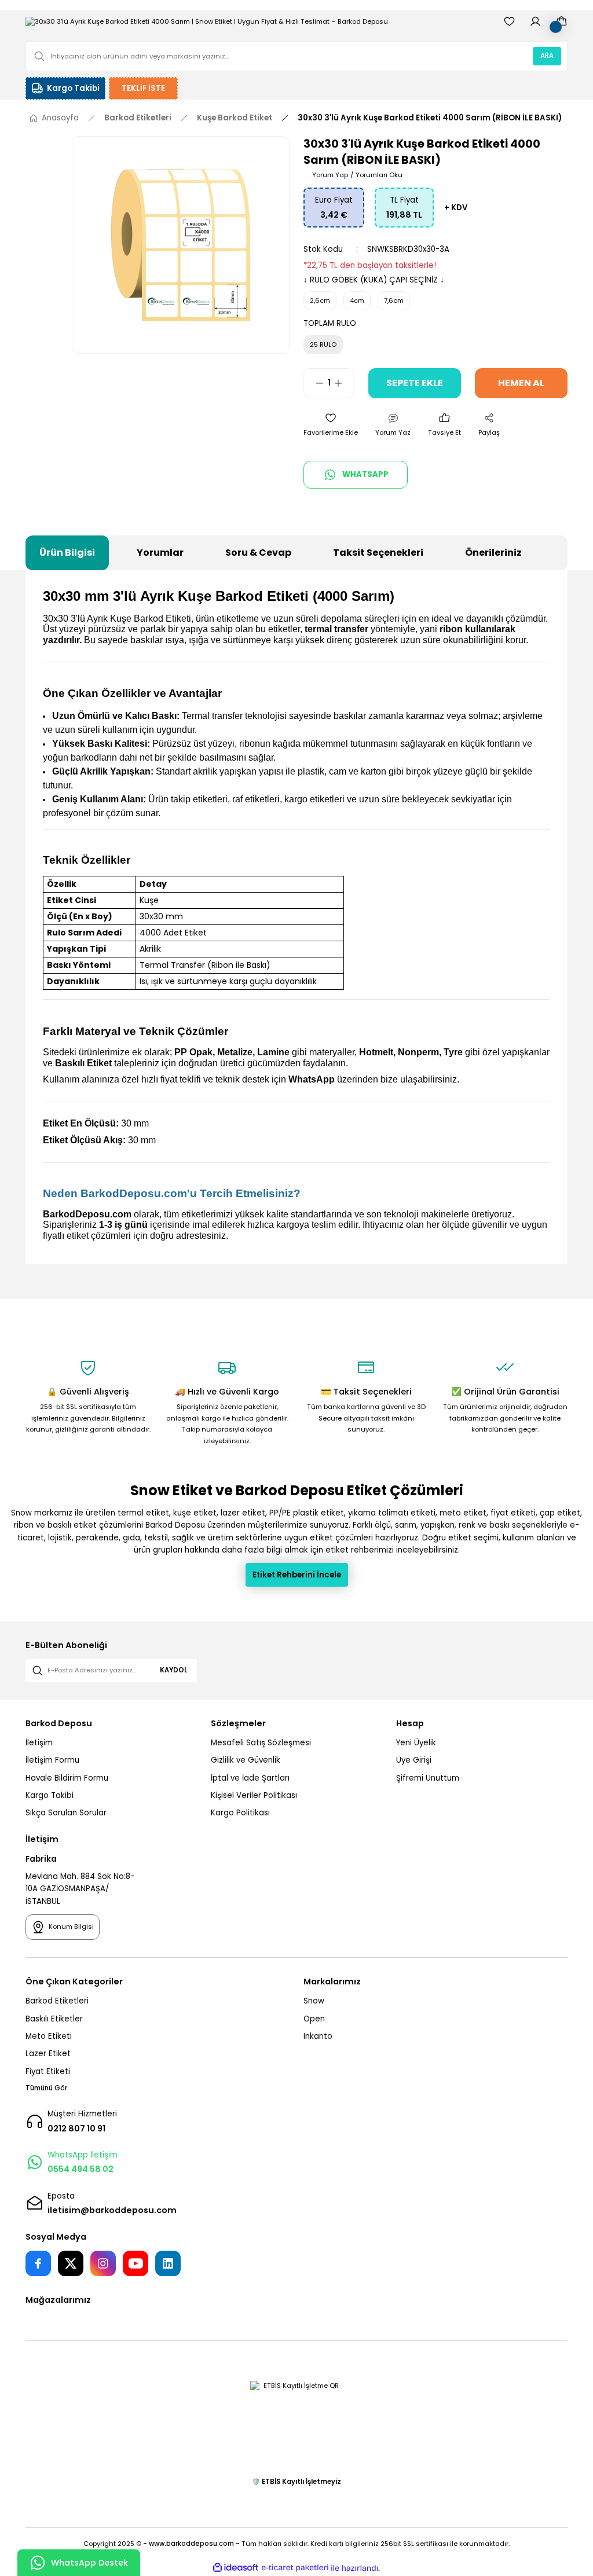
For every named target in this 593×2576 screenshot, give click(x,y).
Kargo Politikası (240, 1813)
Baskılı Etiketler (54, 2019)
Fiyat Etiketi (48, 2072)
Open (314, 2019)
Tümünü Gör (46, 2088)
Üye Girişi (414, 1760)
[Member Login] (535, 21)
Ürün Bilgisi (67, 553)
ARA (547, 56)
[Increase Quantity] (344, 383)
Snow (314, 2001)
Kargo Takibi (50, 1795)
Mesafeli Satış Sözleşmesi (261, 1743)
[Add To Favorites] (331, 425)
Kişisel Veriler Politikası (254, 1795)
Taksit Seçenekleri (378, 553)
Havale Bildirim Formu (67, 1778)
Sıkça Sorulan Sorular (66, 1813)
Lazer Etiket (48, 2054)
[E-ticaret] (295, 2568)
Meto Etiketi (49, 2036)
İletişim (39, 1743)
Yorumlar (160, 553)
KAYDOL (173, 1670)
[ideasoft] (236, 2568)
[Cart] (561, 21)
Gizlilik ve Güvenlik (246, 1760)
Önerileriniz (493, 553)
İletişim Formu (52, 1760)
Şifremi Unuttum (428, 1778)
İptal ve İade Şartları (250, 1778)
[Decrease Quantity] (314, 383)
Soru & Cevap (258, 553)
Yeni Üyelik (416, 1743)
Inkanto (318, 2036)
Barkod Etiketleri (57, 2001)
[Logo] (207, 21)
